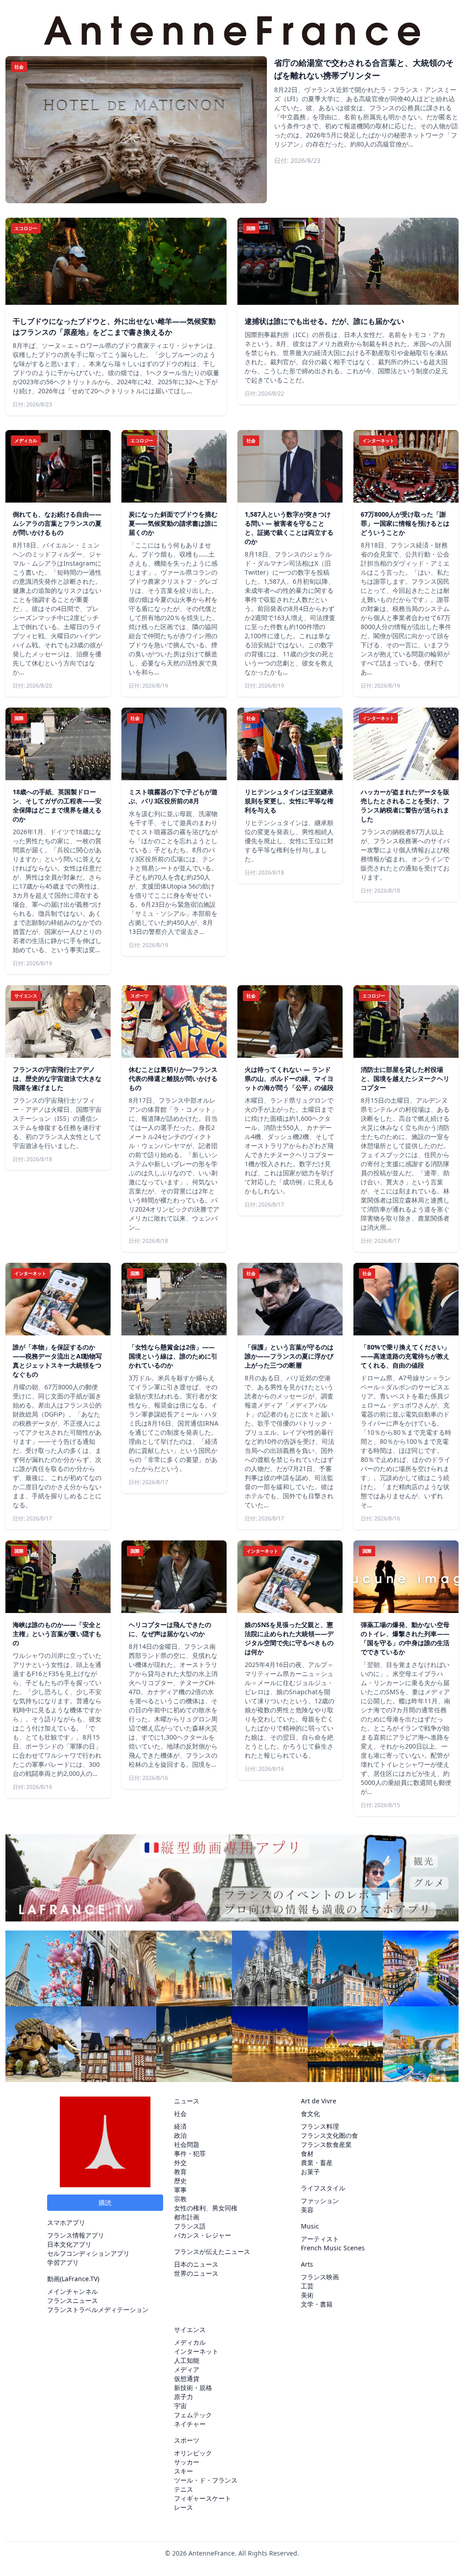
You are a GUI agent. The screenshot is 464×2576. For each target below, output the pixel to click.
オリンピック (193, 2453)
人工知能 (187, 2360)
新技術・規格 (193, 2388)
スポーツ (187, 2440)
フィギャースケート (203, 2498)
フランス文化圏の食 (329, 2135)
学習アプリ (63, 2262)
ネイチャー (190, 2424)
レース (184, 2507)
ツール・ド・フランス (206, 2480)
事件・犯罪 (190, 2153)
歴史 (180, 2181)
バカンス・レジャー (203, 2235)
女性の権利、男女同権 (206, 2208)
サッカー (187, 2462)
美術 (307, 2295)
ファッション (320, 2201)
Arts (307, 2264)
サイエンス (190, 2329)
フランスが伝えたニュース (212, 2251)
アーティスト (320, 2239)
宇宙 (180, 2406)
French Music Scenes (333, 2248)
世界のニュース (196, 2273)
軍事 (180, 2190)
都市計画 (187, 2217)
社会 (180, 2114)
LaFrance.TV (80, 2279)
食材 (307, 2153)
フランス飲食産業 (326, 2144)
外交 (180, 2163)
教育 (180, 2172)
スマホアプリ (66, 2222)
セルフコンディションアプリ (88, 2253)
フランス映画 (320, 2277)
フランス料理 (320, 2126)
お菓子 (310, 2172)
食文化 (310, 2114)
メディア (187, 2369)
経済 (180, 2126)
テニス (184, 2489)
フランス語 (190, 2226)
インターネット (196, 2351)
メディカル (190, 2342)
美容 (307, 2210)
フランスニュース (72, 2300)
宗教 (180, 2199)
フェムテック (193, 2415)
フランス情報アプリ (76, 2235)
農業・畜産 (317, 2163)
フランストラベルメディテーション (98, 2310)
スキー (184, 2471)
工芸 (307, 2286)
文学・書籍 (317, 2304)
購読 (105, 2202)
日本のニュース (196, 2264)
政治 (180, 2135)
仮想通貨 (187, 2378)
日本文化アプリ (69, 2244)
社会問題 (187, 2144)
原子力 (184, 2397)
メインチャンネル (72, 2291)
